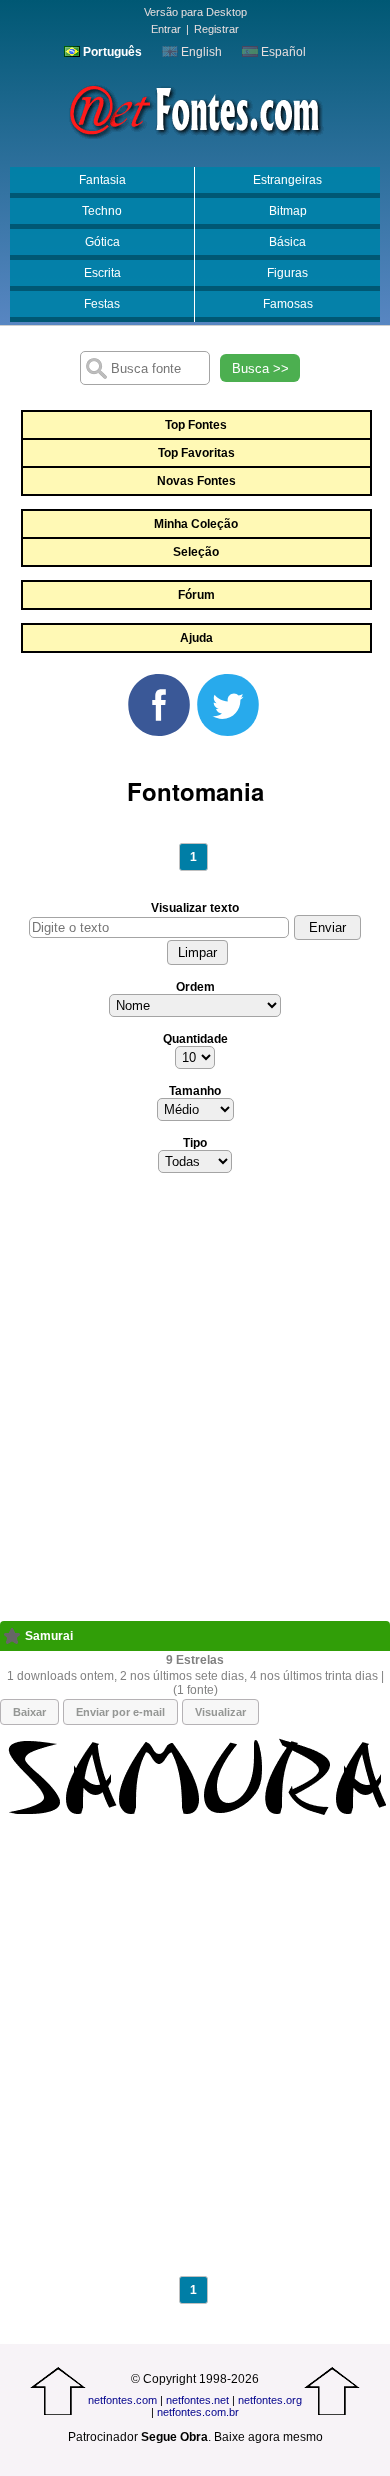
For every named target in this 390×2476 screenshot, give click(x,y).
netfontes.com (122, 2400)
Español (282, 52)
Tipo (195, 1143)
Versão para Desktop (195, 12)
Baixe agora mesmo (268, 2437)
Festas (102, 304)
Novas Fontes (196, 481)
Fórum (196, 595)
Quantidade (195, 1039)
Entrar (166, 29)
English (200, 52)
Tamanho (195, 1091)
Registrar (216, 29)
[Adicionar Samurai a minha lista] (12, 1636)
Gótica (102, 242)
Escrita (102, 273)
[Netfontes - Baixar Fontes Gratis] (195, 109)
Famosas (288, 304)
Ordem (195, 987)
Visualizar (220, 1712)
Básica (287, 242)
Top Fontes (196, 425)
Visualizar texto (195, 908)
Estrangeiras (287, 180)
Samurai (49, 1636)
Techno (102, 211)
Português (111, 52)
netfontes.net (197, 2400)
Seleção (196, 552)
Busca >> (260, 368)
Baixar (29, 1712)
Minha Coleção (196, 524)
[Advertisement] (195, 1403)
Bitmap (288, 211)
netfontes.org (270, 2400)
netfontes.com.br (198, 2412)
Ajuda (196, 638)
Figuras (287, 273)
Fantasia (102, 180)
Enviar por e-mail (120, 1712)
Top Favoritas (196, 453)
